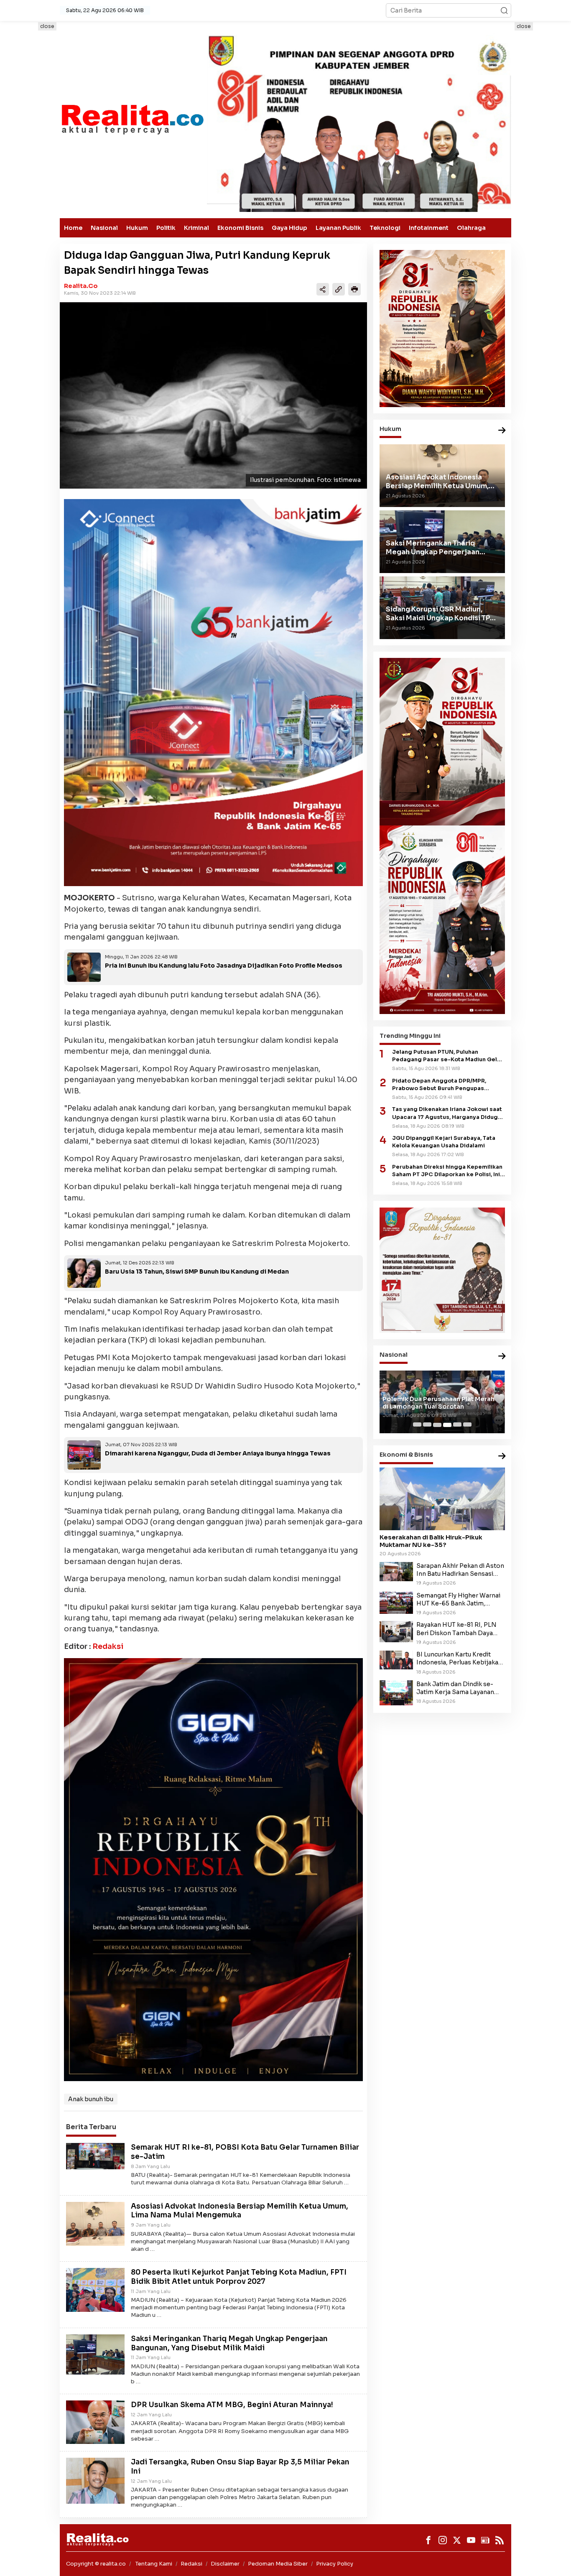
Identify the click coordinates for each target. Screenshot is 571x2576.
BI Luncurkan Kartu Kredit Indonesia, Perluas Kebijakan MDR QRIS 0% (459, 1659)
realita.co (81, 286)
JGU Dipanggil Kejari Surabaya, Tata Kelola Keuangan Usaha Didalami (444, 1142)
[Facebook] (428, 2540)
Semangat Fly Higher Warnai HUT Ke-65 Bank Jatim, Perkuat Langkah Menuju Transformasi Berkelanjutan (458, 1600)
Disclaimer (225, 2564)
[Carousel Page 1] (417, 1425)
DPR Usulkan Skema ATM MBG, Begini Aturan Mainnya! (232, 2405)
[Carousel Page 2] (427, 1425)
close (47, 26)
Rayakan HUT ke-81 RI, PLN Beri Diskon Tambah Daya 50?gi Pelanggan (456, 1629)
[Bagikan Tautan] (323, 289)
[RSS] (500, 2540)
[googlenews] (485, 2540)
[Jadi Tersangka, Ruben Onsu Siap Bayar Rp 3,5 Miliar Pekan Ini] (95, 2480)
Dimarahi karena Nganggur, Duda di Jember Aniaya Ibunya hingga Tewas (218, 1453)
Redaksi (108, 1646)
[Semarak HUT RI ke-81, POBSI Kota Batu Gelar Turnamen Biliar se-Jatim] (95, 2156)
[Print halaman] (354, 289)
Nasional (104, 228)
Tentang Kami (154, 2564)
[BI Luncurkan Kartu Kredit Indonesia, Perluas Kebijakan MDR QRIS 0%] (396, 1660)
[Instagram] (443, 2540)
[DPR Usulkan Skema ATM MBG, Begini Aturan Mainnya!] (95, 2422)
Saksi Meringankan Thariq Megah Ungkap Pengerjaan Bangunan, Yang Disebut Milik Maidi (229, 2343)
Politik (166, 228)
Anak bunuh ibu (91, 2099)
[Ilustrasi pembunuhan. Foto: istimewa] (213, 395)
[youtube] (471, 2540)
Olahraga (471, 228)
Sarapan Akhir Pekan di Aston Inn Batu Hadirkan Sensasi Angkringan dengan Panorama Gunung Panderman (460, 1570)
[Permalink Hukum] (502, 431)
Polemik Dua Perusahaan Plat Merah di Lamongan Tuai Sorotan (438, 1403)
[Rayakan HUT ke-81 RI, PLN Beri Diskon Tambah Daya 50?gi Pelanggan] (396, 1631)
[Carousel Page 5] (457, 1425)
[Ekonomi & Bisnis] (502, 1457)
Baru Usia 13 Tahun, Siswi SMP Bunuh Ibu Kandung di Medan (197, 1271)
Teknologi (385, 228)
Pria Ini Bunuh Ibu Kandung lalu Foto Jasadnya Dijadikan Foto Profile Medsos (224, 966)
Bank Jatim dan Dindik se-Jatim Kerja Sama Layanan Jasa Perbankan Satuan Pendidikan (455, 1688)
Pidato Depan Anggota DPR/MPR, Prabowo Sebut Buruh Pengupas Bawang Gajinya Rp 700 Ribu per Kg (443, 1085)
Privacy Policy (335, 2564)
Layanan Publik (338, 228)
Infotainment (429, 228)
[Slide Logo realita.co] (132, 119)
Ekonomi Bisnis (240, 228)
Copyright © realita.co (96, 2564)
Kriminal (196, 228)
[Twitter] (457, 2540)
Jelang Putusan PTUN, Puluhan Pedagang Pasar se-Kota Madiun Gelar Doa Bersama (447, 1056)
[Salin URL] (339, 289)
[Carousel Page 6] (467, 1425)
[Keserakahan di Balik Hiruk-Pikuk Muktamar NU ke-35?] (442, 1499)
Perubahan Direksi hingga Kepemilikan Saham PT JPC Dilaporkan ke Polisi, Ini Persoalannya (447, 1171)
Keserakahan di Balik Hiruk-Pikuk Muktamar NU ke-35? (431, 1541)
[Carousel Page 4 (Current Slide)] (447, 1425)
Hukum (137, 228)
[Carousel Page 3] (437, 1425)
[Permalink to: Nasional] (502, 1357)
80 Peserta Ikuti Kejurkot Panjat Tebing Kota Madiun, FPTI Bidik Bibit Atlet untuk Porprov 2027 (239, 2277)
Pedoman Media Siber (278, 2564)
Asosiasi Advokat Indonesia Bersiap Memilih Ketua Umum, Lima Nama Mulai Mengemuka (240, 2211)
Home (73, 228)
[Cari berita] (504, 10)
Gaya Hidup (289, 228)
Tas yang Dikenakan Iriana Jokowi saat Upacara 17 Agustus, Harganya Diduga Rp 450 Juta (447, 1114)
